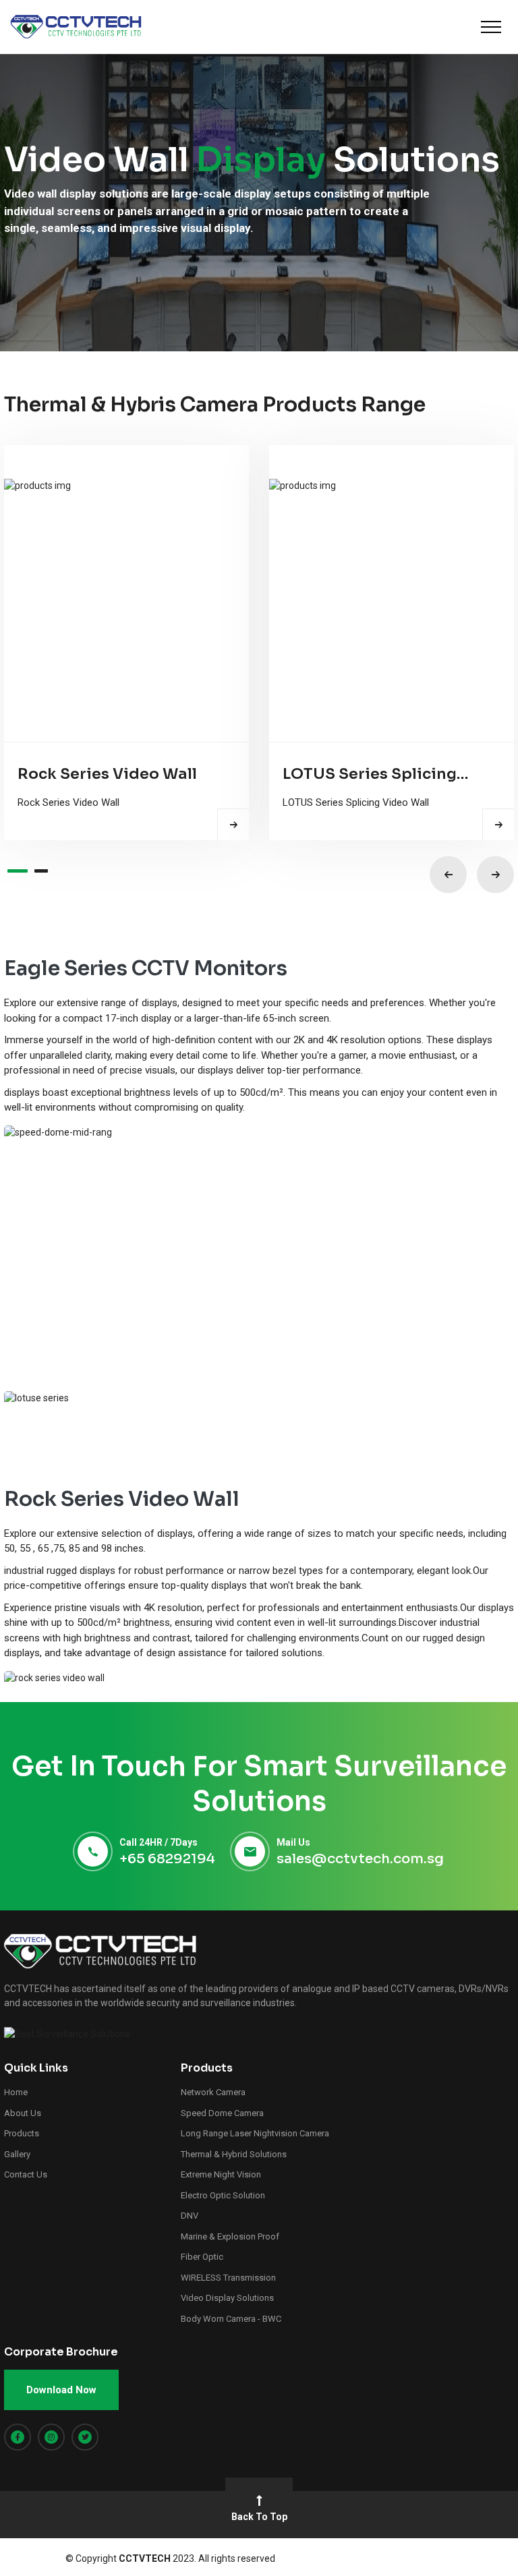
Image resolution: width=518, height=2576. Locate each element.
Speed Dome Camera (222, 2113)
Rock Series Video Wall (107, 774)
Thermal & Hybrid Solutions (234, 2154)
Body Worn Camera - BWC (231, 2319)
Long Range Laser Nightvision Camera (255, 2133)
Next (495, 875)
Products (22, 2133)
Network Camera (213, 2092)
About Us (23, 2113)
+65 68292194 (167, 1859)
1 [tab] (18, 871)
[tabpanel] (126, 643)
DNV (190, 2216)
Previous (448, 875)
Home (16, 2092)
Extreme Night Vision (221, 2174)
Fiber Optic (202, 2257)
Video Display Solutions (227, 2298)
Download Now (61, 2390)
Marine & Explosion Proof (230, 2236)
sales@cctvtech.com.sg (360, 1859)
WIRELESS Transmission (228, 2278)
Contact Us (26, 2174)
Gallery (17, 2154)
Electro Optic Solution (223, 2195)
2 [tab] (41, 871)
